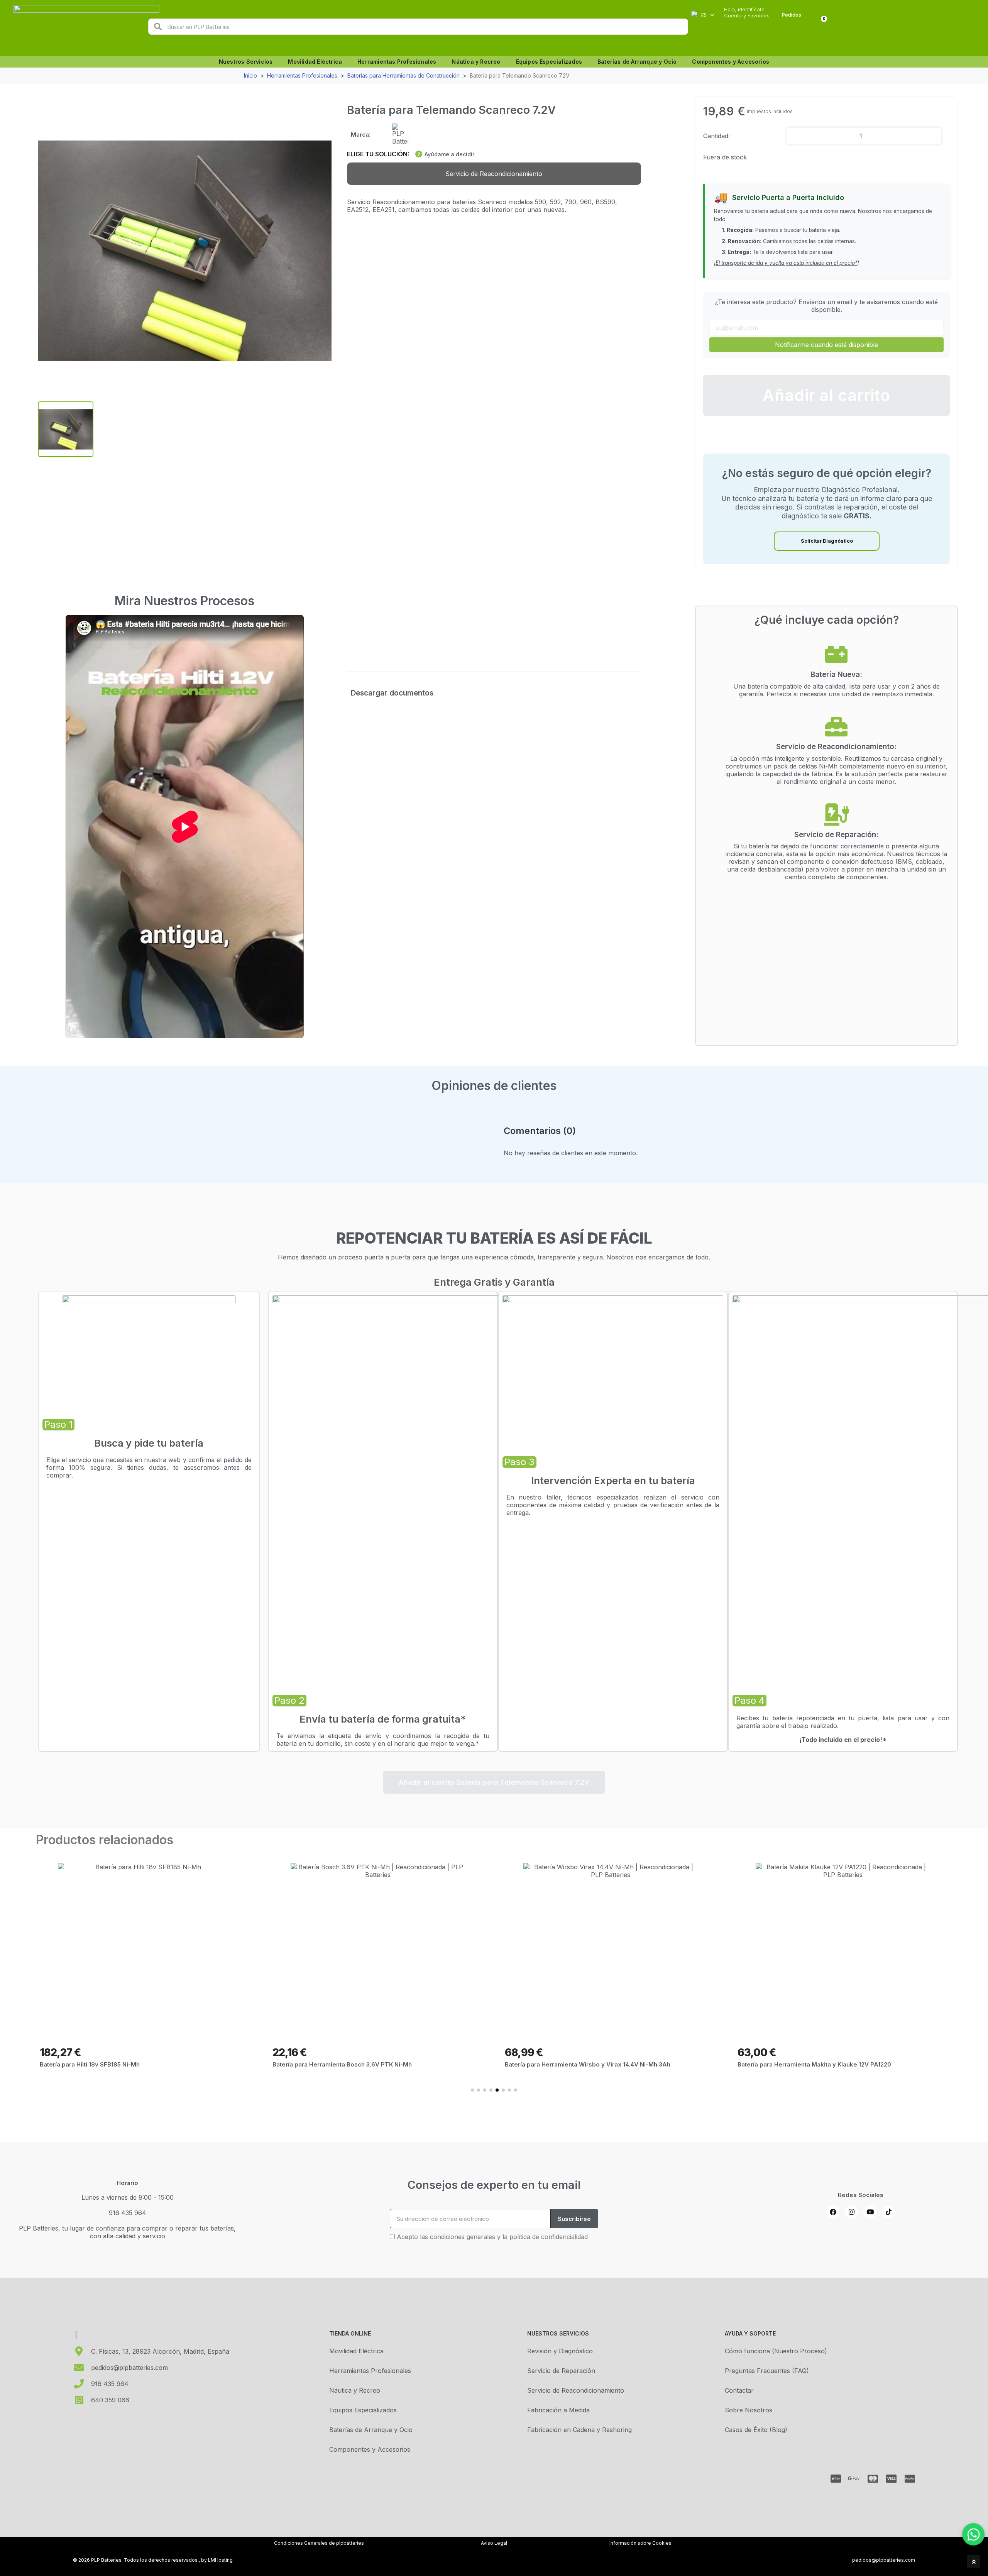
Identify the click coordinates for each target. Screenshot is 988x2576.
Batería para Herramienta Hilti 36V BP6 (793, 2064)
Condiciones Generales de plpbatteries (319, 2543)
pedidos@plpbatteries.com (884, 2560)
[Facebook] (833, 2212)
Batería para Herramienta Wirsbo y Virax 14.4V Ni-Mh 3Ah (355, 2064)
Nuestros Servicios (246, 62)
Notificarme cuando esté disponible (826, 345)
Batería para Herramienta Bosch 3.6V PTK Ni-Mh (109, 2064)
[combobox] (419, 27)
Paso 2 (289, 1700)
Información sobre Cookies (640, 2543)
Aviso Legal (494, 2543)
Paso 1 (58, 1424)
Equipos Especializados (549, 62)
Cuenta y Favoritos (747, 16)
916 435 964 (128, 2213)
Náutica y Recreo (476, 62)
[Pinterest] (888, 2212)
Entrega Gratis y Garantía (494, 1282)
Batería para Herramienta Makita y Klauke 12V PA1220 (582, 2064)
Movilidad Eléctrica (315, 62)
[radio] (494, 174)
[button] (826, 395)
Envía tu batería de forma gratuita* (383, 1719)
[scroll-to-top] (974, 2562)
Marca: (361, 135)
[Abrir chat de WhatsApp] (973, 2534)
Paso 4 (749, 1700)
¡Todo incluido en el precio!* (843, 1740)
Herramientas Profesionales (397, 62)
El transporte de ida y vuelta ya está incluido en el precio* (787, 263)
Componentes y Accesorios (731, 62)
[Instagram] (851, 2212)
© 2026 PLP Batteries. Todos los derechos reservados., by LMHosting (153, 2560)
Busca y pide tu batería (149, 1443)
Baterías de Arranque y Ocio (637, 62)
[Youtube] (870, 2212)
